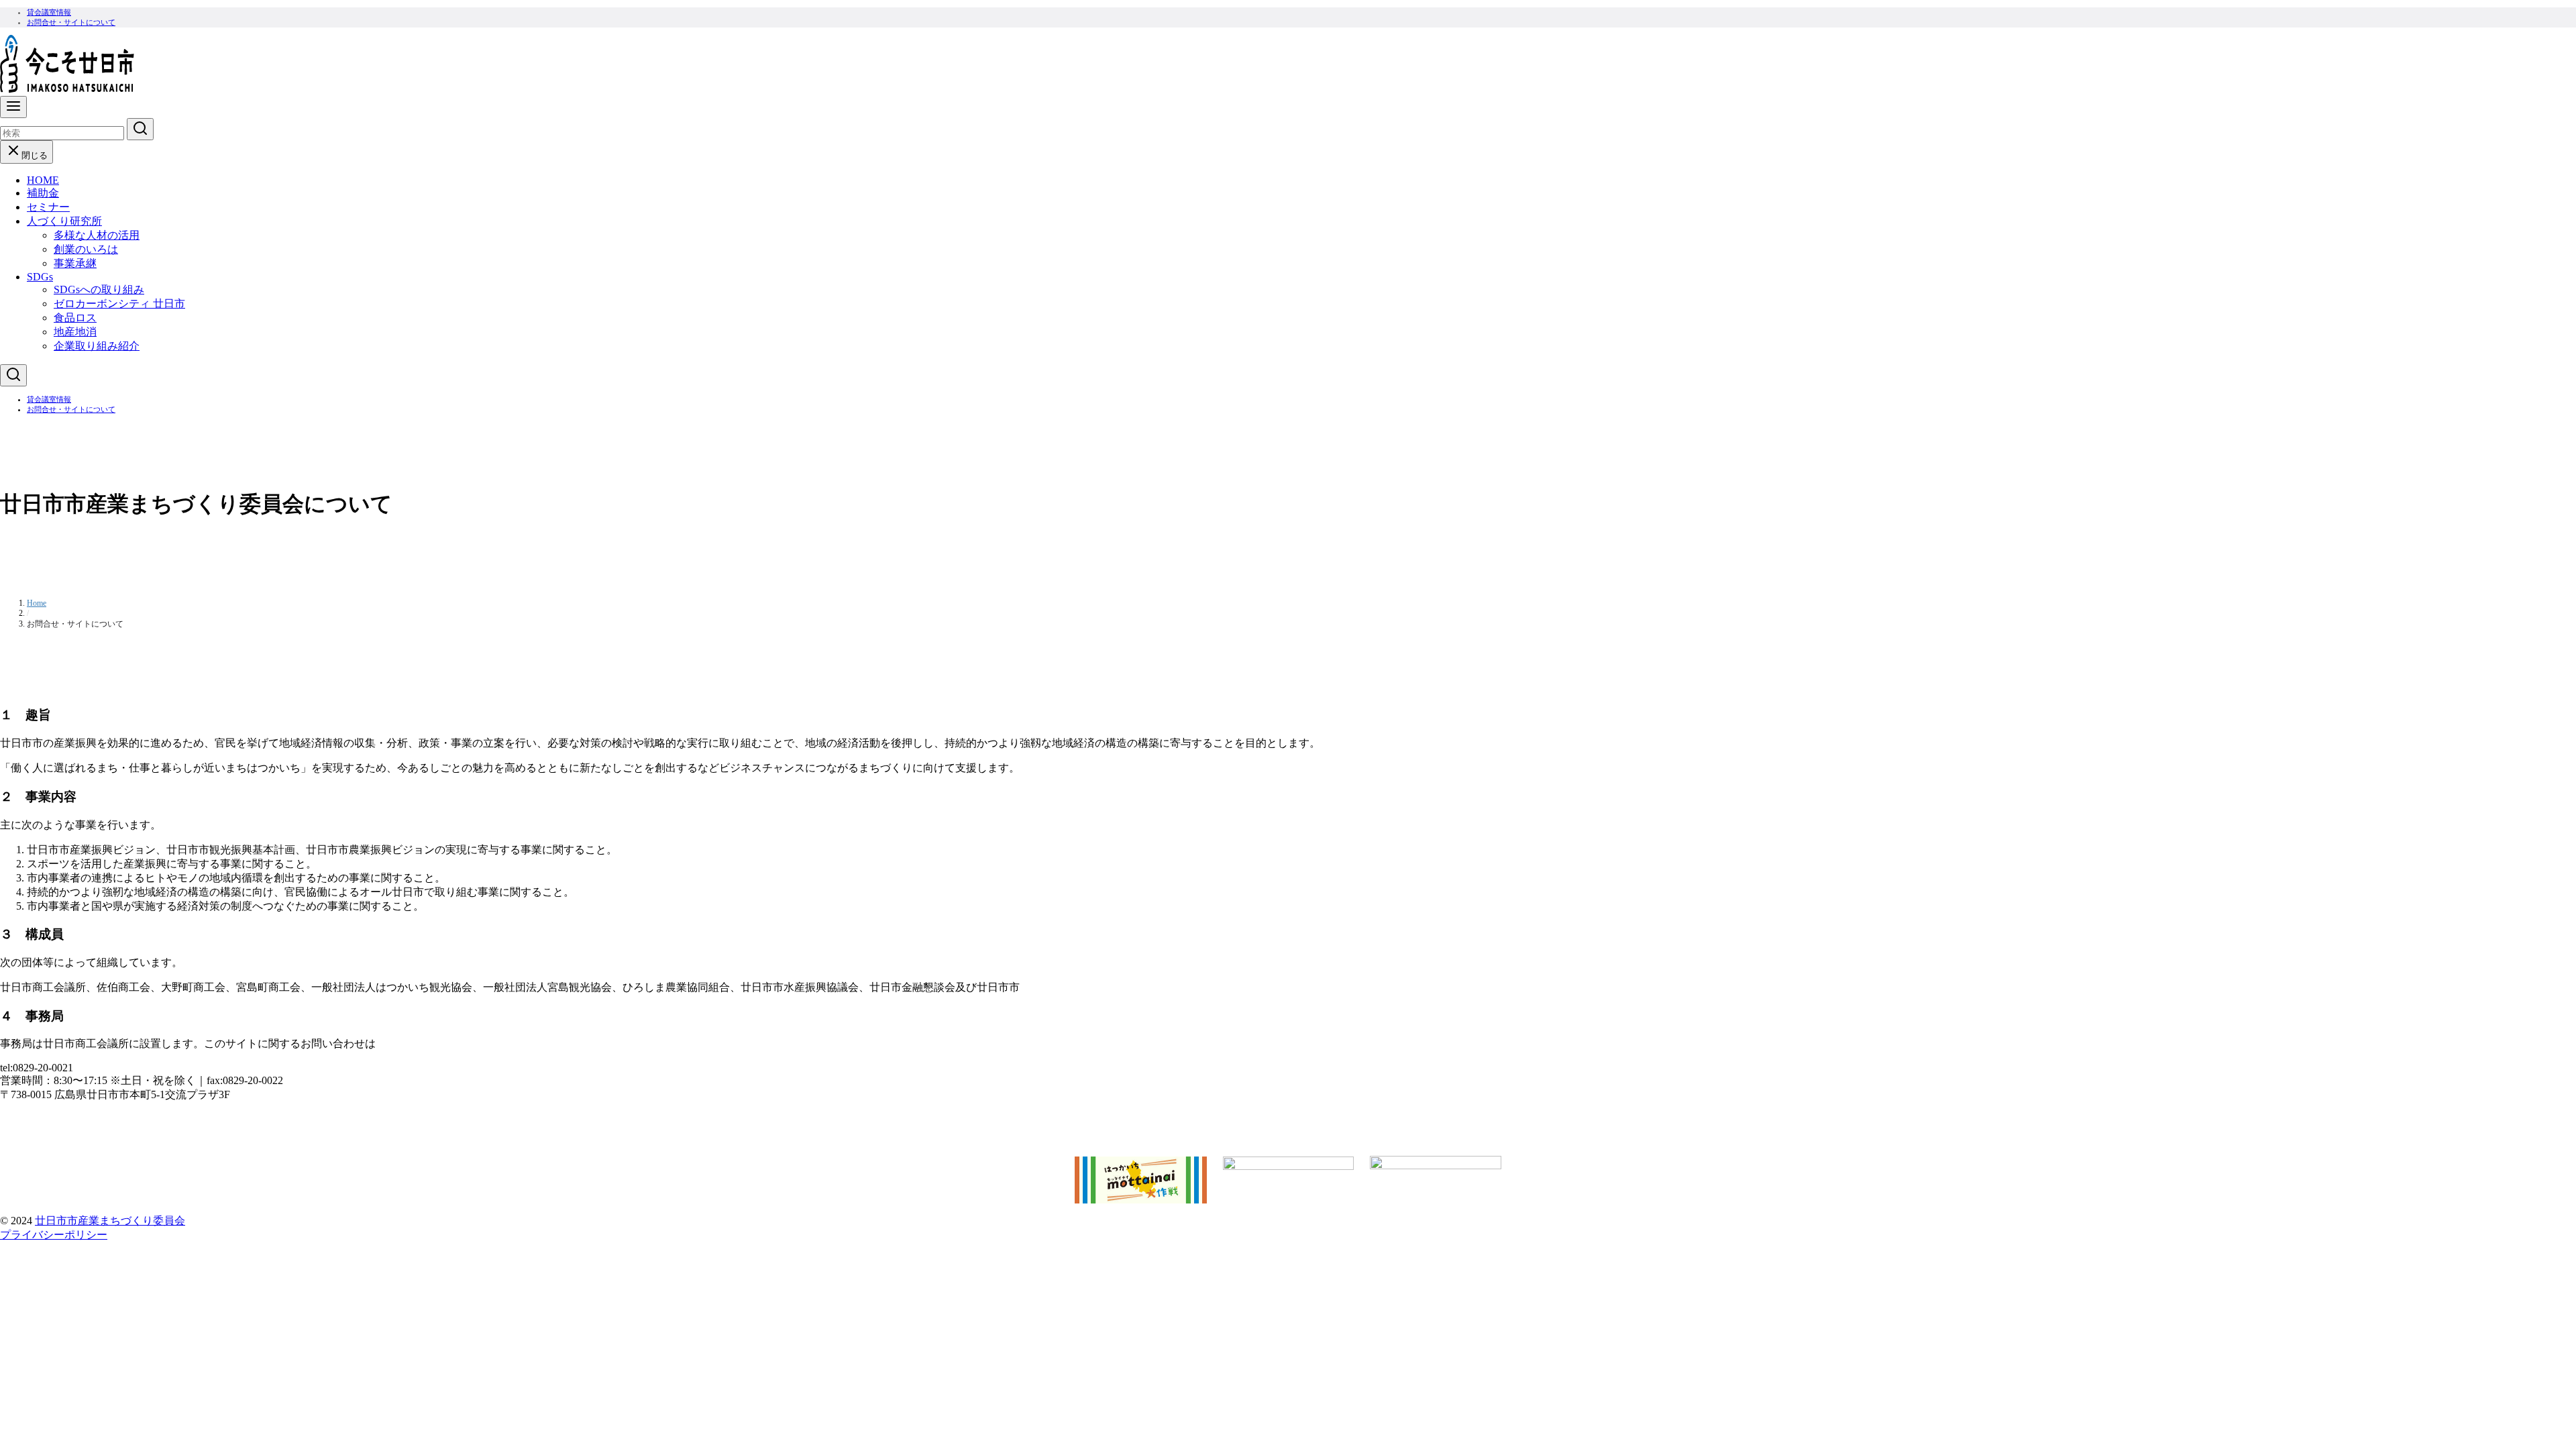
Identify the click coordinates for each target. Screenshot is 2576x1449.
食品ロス (75, 318)
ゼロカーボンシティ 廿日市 (119, 304)
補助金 (43, 193)
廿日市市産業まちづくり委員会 (110, 1221)
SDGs (40, 277)
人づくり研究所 (64, 221)
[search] (140, 129)
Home (37, 603)
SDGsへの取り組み (99, 289)
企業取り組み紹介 (97, 346)
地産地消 (75, 332)
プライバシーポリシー (54, 1235)
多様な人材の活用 (97, 235)
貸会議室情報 (49, 12)
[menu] (13, 107)
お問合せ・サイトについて (71, 22)
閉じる (35, 155)
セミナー (48, 207)
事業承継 (75, 263)
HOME (43, 180)
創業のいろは (86, 249)
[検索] (13, 375)
